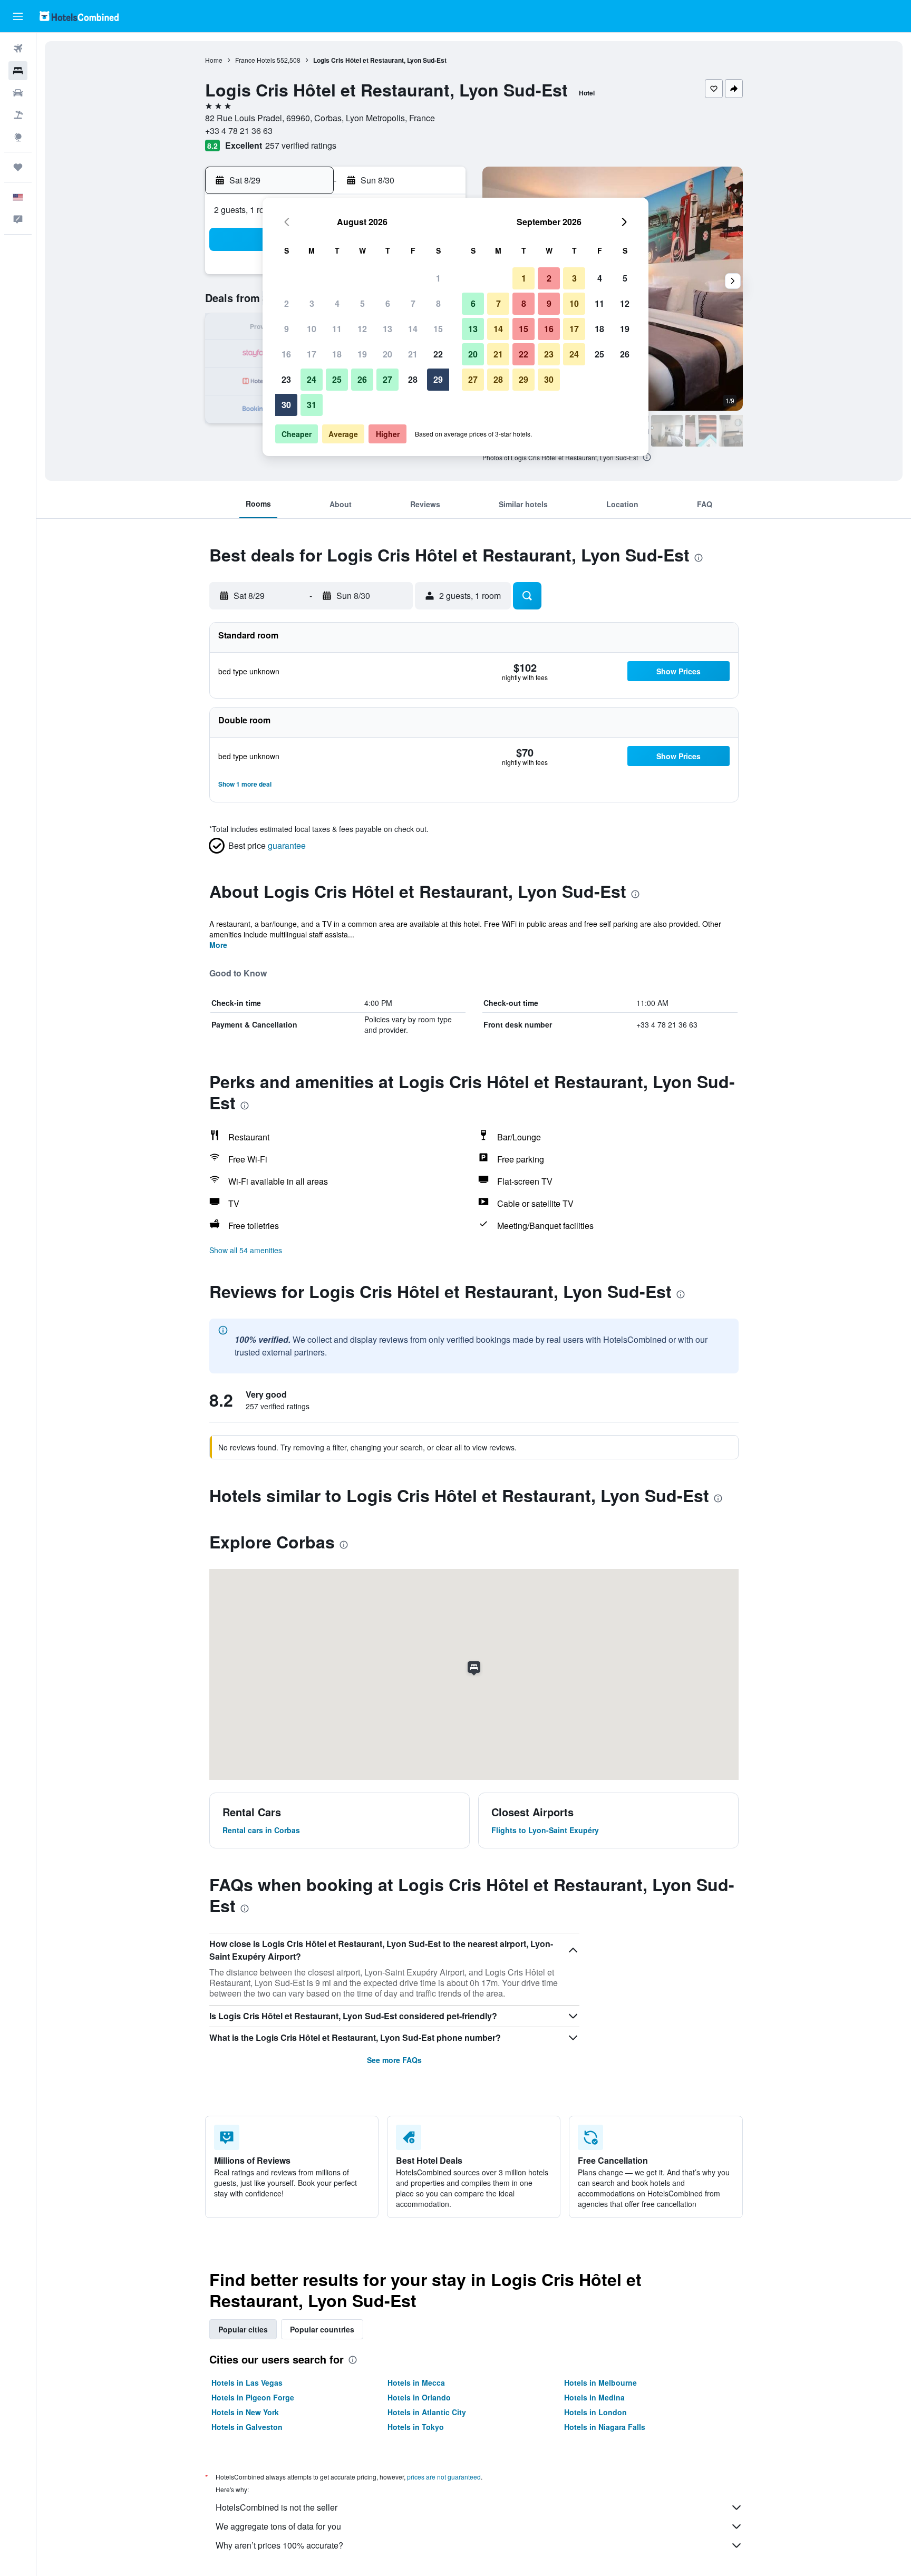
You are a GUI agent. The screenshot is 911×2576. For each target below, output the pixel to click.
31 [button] (312, 405)
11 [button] (337, 329)
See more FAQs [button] (394, 2060)
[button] (18, 16)
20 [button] (387, 354)
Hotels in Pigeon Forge (253, 2397)
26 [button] (362, 379)
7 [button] (413, 303)
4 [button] (337, 303)
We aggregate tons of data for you (278, 2526)
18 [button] (337, 354)
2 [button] (287, 303)
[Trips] (18, 167)
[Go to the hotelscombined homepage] (79, 16)
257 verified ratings (301, 145)
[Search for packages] (18, 115)
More (218, 945)
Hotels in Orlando (419, 2397)
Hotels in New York (245, 2412)
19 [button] (362, 354)
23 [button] (286, 379)
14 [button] (413, 329)
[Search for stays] (18, 71)
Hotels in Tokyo (416, 2427)
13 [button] (387, 329)
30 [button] (286, 405)
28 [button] (413, 379)
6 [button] (388, 303)
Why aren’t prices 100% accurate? (279, 2545)
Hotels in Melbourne (600, 2383)
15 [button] (438, 329)
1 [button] (438, 278)
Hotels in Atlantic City (427, 2412)
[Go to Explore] (18, 137)
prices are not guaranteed (444, 2477)
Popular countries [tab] (322, 2329)
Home (214, 60)
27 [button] (387, 379)
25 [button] (337, 379)
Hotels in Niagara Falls (605, 2427)
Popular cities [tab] (243, 2329)
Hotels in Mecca (416, 2383)
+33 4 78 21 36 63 (239, 130)
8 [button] (438, 303)
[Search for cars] (18, 93)
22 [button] (438, 354)
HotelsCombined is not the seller (277, 2507)
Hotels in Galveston (247, 2427)
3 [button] (312, 303)
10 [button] (312, 329)
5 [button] (362, 303)
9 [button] (287, 329)
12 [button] (362, 329)
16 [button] (286, 354)
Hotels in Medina (594, 2397)
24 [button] (312, 379)
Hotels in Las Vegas (247, 2383)
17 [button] (312, 354)
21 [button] (413, 354)
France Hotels (255, 60)
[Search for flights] (18, 49)
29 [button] (438, 379)
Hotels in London (595, 2412)
